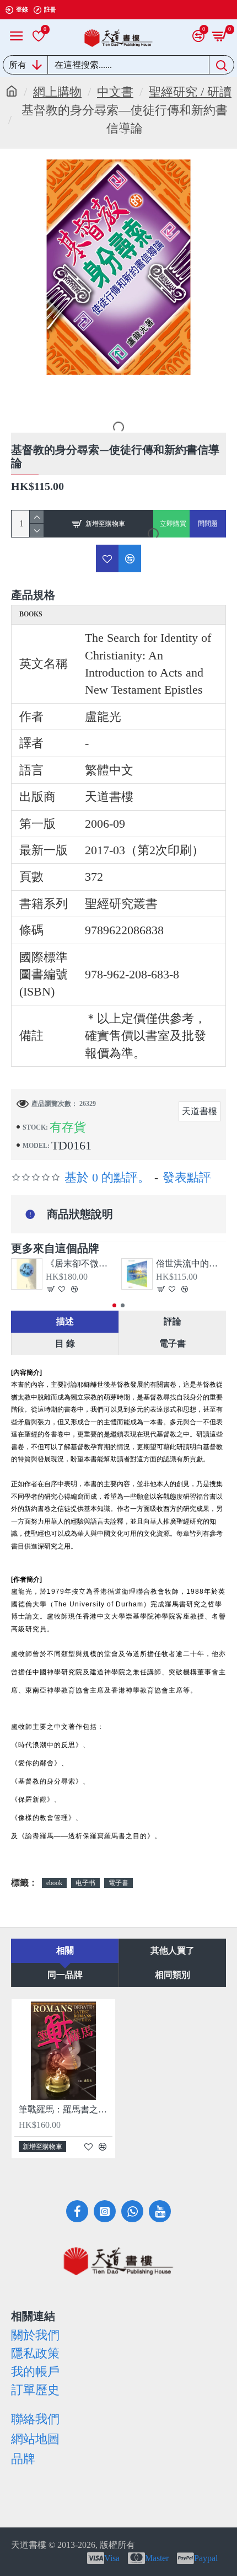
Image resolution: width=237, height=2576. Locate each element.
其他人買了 (173, 1950)
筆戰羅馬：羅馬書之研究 (66, 2109)
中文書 (115, 92)
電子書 (173, 1343)
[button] (114, 1305)
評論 (173, 1321)
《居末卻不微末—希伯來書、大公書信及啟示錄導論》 (81, 1263)
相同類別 (173, 1975)
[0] (39, 36)
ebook (54, 1883)
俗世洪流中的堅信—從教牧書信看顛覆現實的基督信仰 (191, 1263)
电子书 (85, 1883)
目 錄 (65, 1343)
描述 (65, 1321)
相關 (65, 1950)
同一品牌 (65, 1975)
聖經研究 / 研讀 (190, 92)
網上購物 (57, 92)
